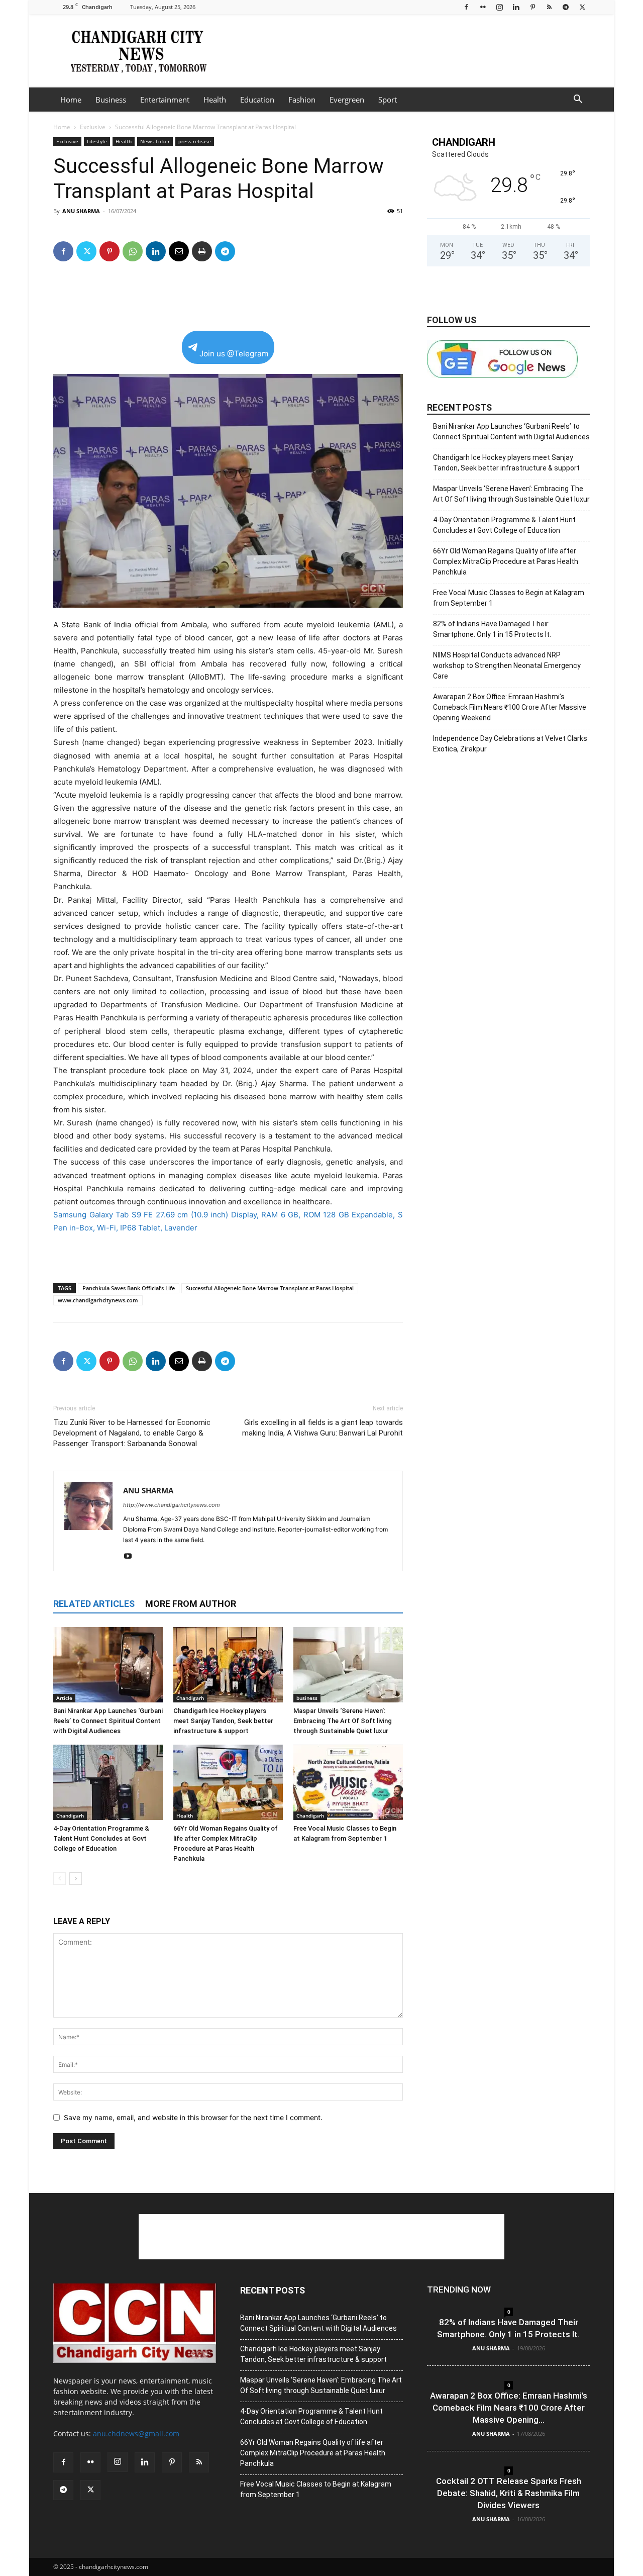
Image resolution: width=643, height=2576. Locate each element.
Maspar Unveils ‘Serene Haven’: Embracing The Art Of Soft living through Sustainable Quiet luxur (343, 1721)
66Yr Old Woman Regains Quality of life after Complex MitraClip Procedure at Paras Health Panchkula (506, 561)
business (307, 1698)
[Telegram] (566, 7)
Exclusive (93, 127)
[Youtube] (131, 1557)
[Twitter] (582, 7)
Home (71, 100)
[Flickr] (483, 7)
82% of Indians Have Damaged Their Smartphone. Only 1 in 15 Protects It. (492, 629)
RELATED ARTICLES (94, 1604)
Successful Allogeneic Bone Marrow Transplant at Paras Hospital (270, 1288)
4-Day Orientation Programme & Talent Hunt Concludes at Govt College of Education (101, 1838)
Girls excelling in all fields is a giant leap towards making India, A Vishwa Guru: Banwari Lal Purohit (323, 1428)
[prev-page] (60, 1879)
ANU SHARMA (81, 211)
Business (111, 100)
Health (215, 100)
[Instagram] (499, 7)
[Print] (202, 251)
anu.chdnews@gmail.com (136, 2434)
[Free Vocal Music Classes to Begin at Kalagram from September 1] (348, 1782)
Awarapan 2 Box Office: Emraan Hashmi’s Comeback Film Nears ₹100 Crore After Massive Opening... (509, 2408)
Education (257, 100)
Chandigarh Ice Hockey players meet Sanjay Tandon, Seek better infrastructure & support (223, 1721)
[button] (578, 100)
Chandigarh (190, 1698)
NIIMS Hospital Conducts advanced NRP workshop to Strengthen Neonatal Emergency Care (507, 665)
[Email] (179, 251)
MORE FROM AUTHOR (191, 1604)
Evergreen (347, 100)
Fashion (302, 100)
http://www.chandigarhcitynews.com (172, 1505)
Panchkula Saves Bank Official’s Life (129, 1288)
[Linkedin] (516, 7)
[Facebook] (466, 7)
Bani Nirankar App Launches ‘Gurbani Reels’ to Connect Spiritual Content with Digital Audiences (108, 1721)
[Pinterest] (532, 7)
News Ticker (155, 141)
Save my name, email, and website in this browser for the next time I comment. (193, 2117)
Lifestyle (97, 141)
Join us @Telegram (234, 354)
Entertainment (165, 100)
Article (64, 1698)
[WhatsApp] (133, 251)
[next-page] (76, 1879)
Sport (388, 100)
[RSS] (549, 7)
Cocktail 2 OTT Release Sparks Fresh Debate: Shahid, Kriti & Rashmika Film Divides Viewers (509, 2493)
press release (195, 141)
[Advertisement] (407, 51)
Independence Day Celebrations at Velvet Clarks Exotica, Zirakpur (510, 744)
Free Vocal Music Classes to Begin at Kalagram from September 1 (509, 598)
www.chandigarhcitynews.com (98, 1300)
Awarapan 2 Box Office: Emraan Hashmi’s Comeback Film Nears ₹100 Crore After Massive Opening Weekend (510, 707)
